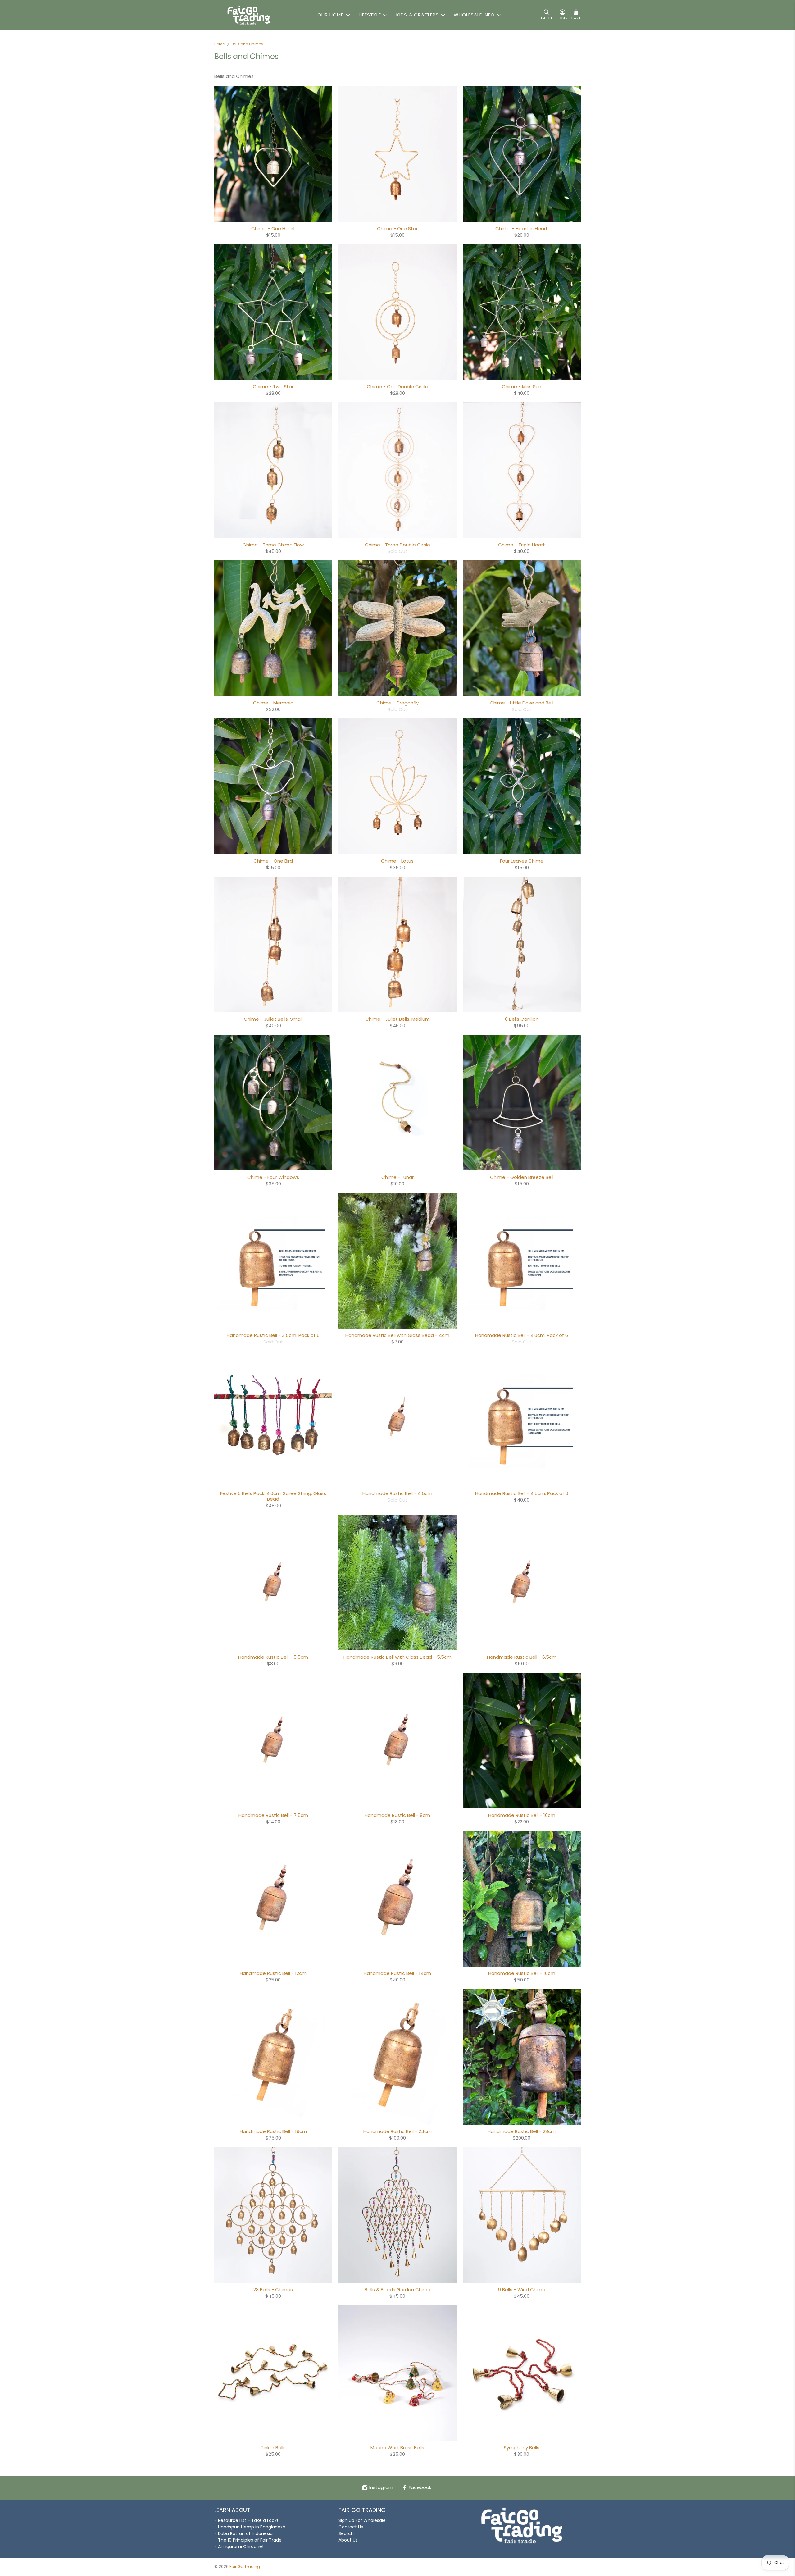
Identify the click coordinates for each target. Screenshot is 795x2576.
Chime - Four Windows (273, 1177)
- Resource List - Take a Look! (246, 2520)
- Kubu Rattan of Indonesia (243, 2533)
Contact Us (351, 2527)
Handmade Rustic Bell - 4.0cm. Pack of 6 (522, 1335)
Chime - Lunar (397, 1177)
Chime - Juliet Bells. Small (273, 1019)
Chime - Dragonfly (397, 703)
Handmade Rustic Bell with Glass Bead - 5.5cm (397, 1657)
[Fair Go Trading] (249, 15)
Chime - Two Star (273, 386)
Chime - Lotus (397, 861)
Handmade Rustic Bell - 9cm (397, 1815)
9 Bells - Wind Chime (522, 2289)
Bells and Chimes (247, 44)
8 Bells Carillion (522, 1019)
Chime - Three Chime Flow (273, 545)
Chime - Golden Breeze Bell (522, 1177)
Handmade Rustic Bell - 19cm (273, 2131)
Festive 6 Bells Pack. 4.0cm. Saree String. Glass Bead (273, 1496)
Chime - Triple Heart (522, 545)
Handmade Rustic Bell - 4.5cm (397, 1493)
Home (219, 44)
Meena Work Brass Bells (397, 2447)
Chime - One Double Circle (397, 386)
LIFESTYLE (370, 15)
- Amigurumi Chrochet (239, 2546)
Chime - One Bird (273, 861)
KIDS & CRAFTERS (418, 15)
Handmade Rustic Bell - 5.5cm (273, 1657)
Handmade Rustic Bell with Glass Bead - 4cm (397, 1335)
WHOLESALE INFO (474, 15)
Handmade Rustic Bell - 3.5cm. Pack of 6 (273, 1335)
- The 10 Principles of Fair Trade (248, 2540)
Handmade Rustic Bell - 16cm (522, 1973)
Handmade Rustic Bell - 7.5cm (273, 1815)
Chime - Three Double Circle (397, 545)
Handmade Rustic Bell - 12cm (273, 1973)
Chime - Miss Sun (522, 386)
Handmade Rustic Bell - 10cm (522, 1815)
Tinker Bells (273, 2447)
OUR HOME (330, 15)
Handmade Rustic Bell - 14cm (397, 1973)
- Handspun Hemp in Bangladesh (250, 2527)
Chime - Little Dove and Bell (522, 703)
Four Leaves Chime (522, 861)
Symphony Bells (522, 2447)
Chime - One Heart (273, 228)
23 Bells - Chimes (273, 2289)
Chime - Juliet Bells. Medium (397, 1019)
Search (346, 2533)
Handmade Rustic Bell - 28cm (522, 2131)
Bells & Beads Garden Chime (397, 2289)
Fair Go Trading (245, 2567)
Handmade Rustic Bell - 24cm (397, 2131)
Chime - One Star (397, 228)
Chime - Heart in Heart (522, 228)
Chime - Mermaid (273, 703)
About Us (348, 2540)
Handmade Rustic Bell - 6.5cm (522, 1657)
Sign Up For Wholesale (362, 2520)
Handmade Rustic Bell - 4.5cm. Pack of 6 (522, 1493)
